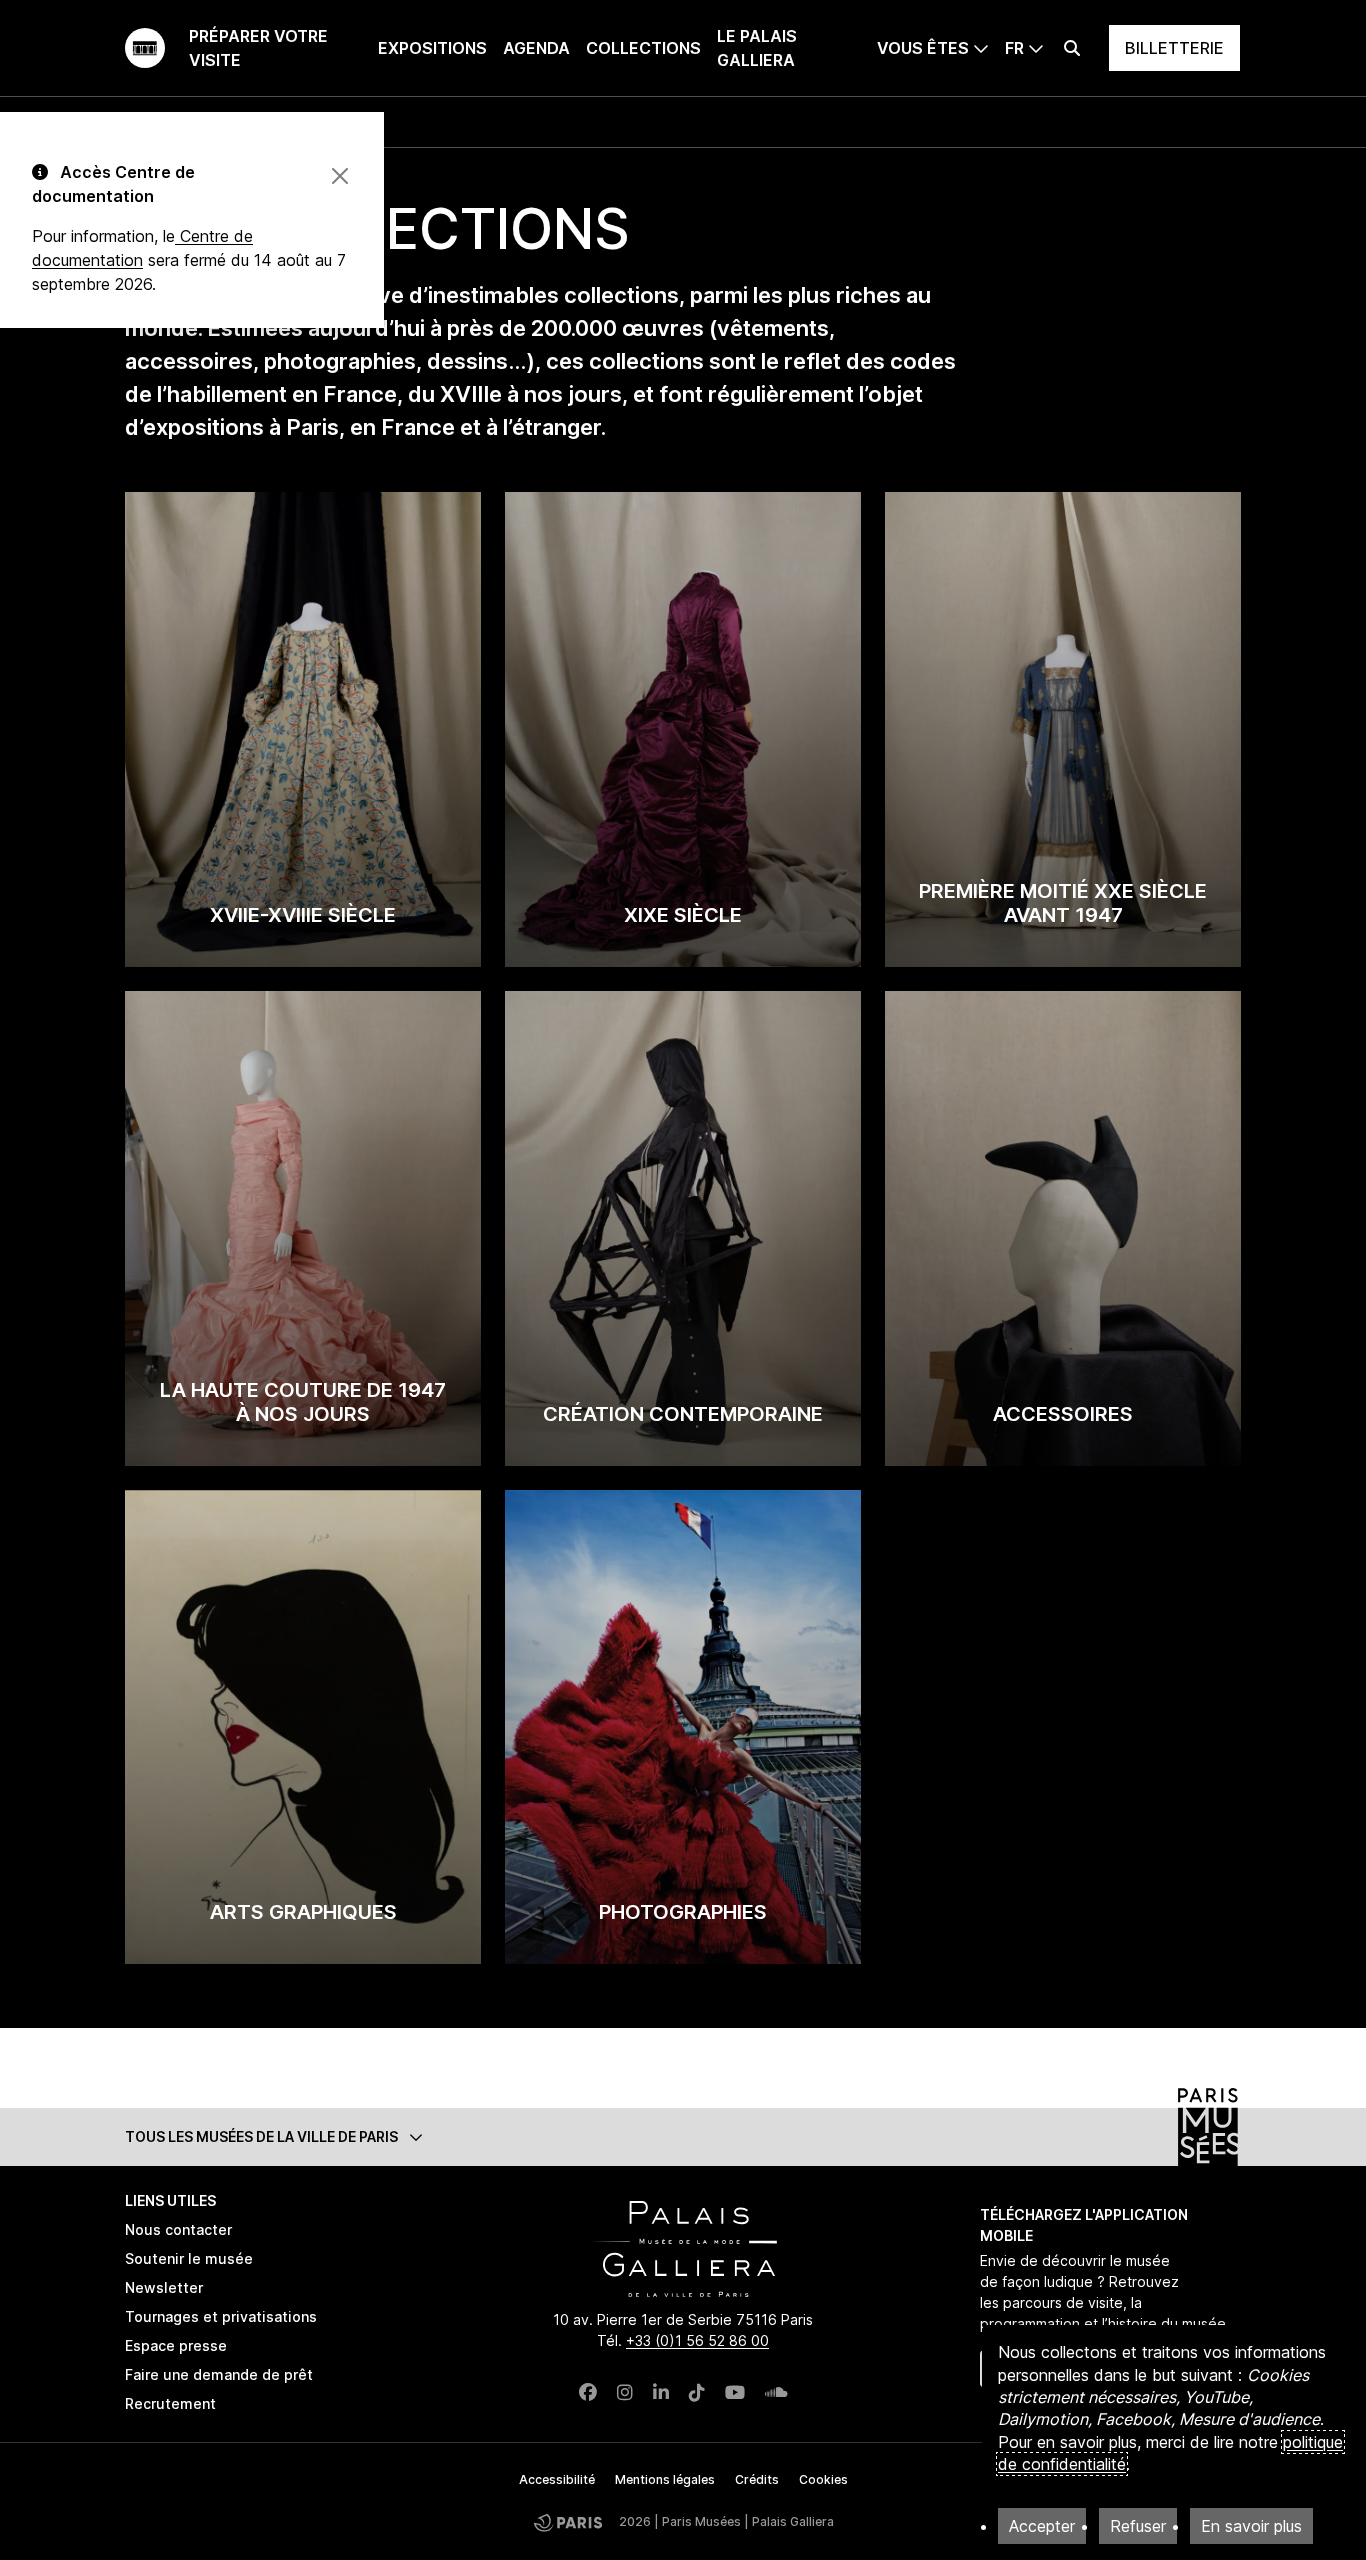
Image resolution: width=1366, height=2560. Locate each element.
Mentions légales (665, 2479)
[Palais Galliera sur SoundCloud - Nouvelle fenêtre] (776, 2392)
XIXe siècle (683, 915)
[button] (683, 2136)
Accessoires (1063, 1414)
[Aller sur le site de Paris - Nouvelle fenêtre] (568, 2522)
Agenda (536, 48)
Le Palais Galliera (757, 48)
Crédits (757, 2479)
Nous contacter (178, 2229)
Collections (643, 48)
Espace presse (176, 2345)
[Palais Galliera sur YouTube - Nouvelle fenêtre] (735, 2392)
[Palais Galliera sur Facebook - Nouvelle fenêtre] (588, 2392)
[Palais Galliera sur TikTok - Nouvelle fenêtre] (697, 2392)
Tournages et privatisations (221, 2316)
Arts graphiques (303, 1912)
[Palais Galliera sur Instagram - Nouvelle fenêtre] (625, 2392)
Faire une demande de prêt (219, 2374)
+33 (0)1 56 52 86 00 (697, 2340)
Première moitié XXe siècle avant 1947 (1063, 903)
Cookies (823, 2479)
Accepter (1042, 2526)
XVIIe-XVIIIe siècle (303, 915)
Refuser (1138, 2526)
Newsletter (164, 2287)
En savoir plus (1251, 2526)
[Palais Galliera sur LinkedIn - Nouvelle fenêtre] (661, 2392)
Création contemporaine (683, 1414)
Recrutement (170, 2403)
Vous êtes (923, 48)
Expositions (432, 48)
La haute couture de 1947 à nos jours (303, 1402)
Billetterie (1174, 48)
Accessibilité (557, 2479)
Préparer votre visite (258, 48)
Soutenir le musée (189, 2258)
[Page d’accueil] (145, 48)
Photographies (683, 1912)
